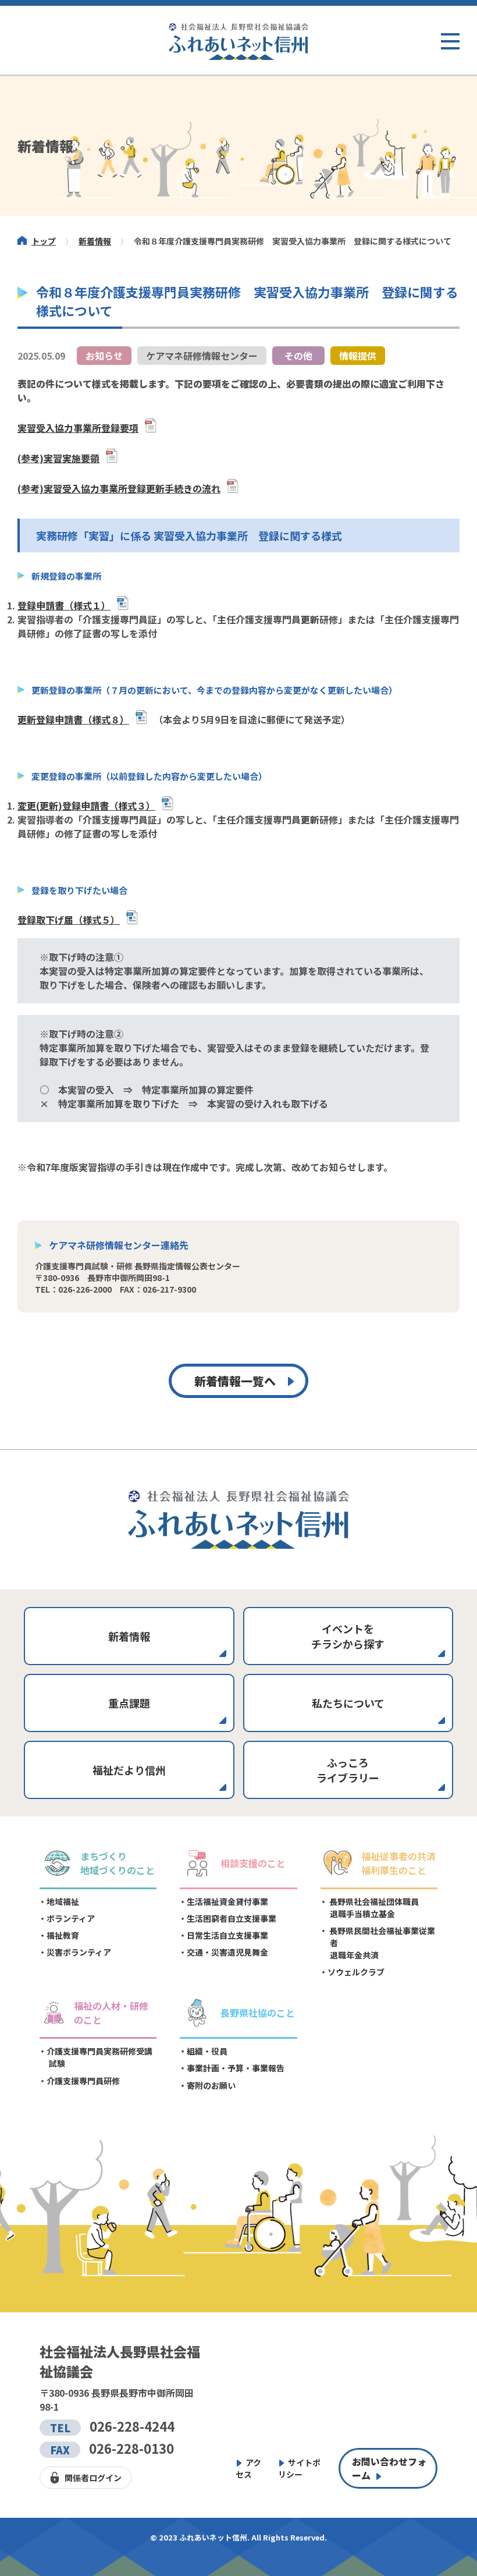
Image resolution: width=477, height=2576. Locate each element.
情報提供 (358, 356)
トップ (44, 241)
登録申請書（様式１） (64, 605)
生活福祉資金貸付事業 (227, 1901)
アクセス (248, 2468)
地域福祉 (63, 1901)
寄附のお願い (211, 2085)
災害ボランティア (79, 1952)
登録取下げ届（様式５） (69, 920)
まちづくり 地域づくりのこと (118, 1863)
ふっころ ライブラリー (348, 1770)
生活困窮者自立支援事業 (232, 1918)
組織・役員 (207, 2051)
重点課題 (129, 1703)
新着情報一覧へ (235, 1381)
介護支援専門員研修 (83, 2081)
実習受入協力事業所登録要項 (78, 428)
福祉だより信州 (129, 1770)
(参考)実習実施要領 (58, 458)
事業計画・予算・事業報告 (236, 2068)
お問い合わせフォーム (389, 2468)
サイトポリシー (299, 2468)
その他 (298, 356)
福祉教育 (63, 1935)
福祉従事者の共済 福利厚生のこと (398, 1863)
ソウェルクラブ (356, 1972)
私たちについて (348, 1703)
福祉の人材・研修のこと (111, 2013)
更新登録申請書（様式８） (73, 719)
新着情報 (95, 241)
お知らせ (104, 356)
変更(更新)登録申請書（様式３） (86, 806)
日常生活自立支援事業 (227, 1935)
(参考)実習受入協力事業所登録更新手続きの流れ (119, 488)
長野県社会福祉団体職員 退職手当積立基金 (373, 1908)
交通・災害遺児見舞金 (227, 1952)
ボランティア (71, 1918)
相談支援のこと (253, 1863)
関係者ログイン (93, 2478)
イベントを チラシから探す (348, 1636)
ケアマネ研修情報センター (202, 356)
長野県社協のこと (258, 2013)
